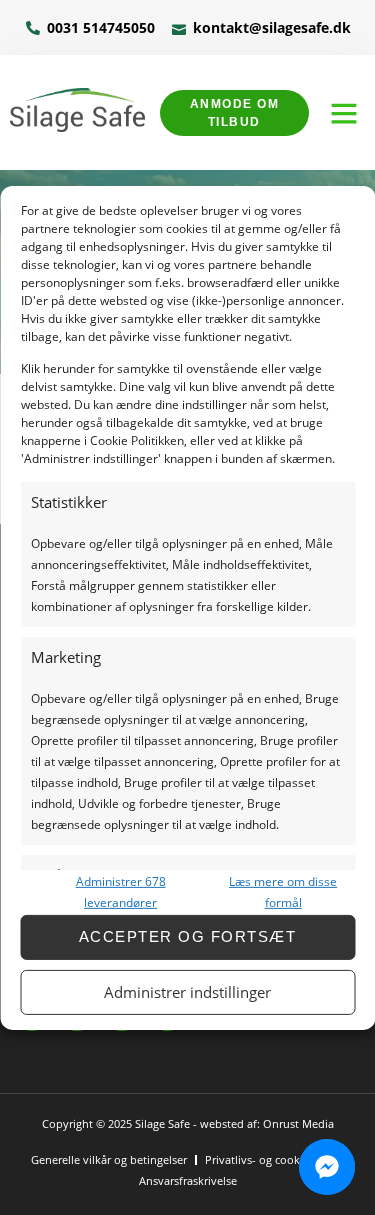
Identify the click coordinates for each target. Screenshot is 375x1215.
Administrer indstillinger (187, 992)
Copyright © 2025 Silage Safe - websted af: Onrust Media (188, 1123)
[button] (344, 113)
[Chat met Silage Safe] (327, 1167)
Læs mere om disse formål (283, 892)
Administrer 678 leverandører (121, 892)
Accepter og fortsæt (188, 936)
